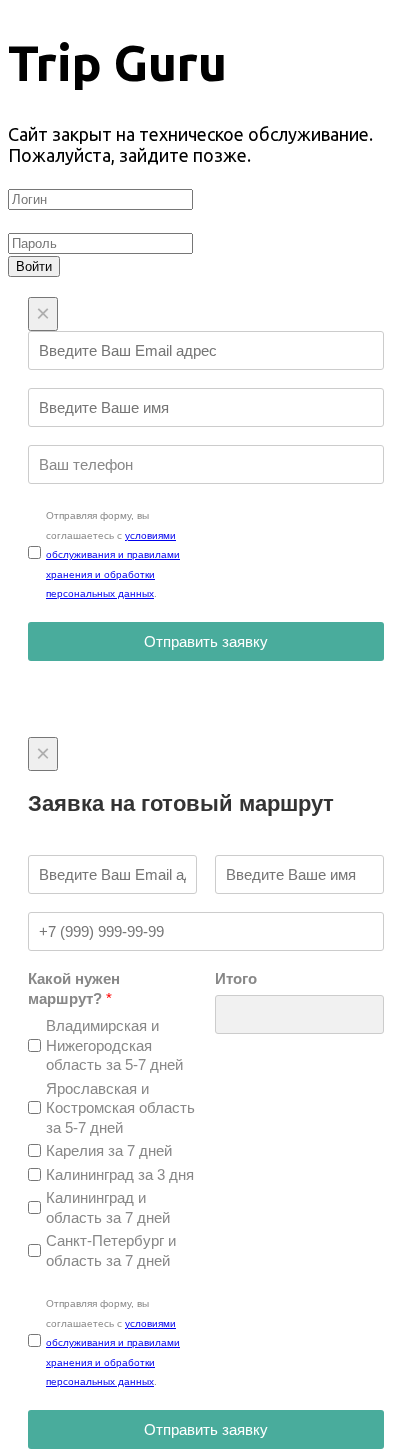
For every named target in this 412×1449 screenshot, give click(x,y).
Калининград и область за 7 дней (108, 1207)
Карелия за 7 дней (109, 1150)
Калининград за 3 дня (120, 1174)
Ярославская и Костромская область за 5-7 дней (120, 1108)
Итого (236, 978)
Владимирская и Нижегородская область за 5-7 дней (114, 1045)
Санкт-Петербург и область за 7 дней (111, 1250)
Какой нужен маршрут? (74, 988)
